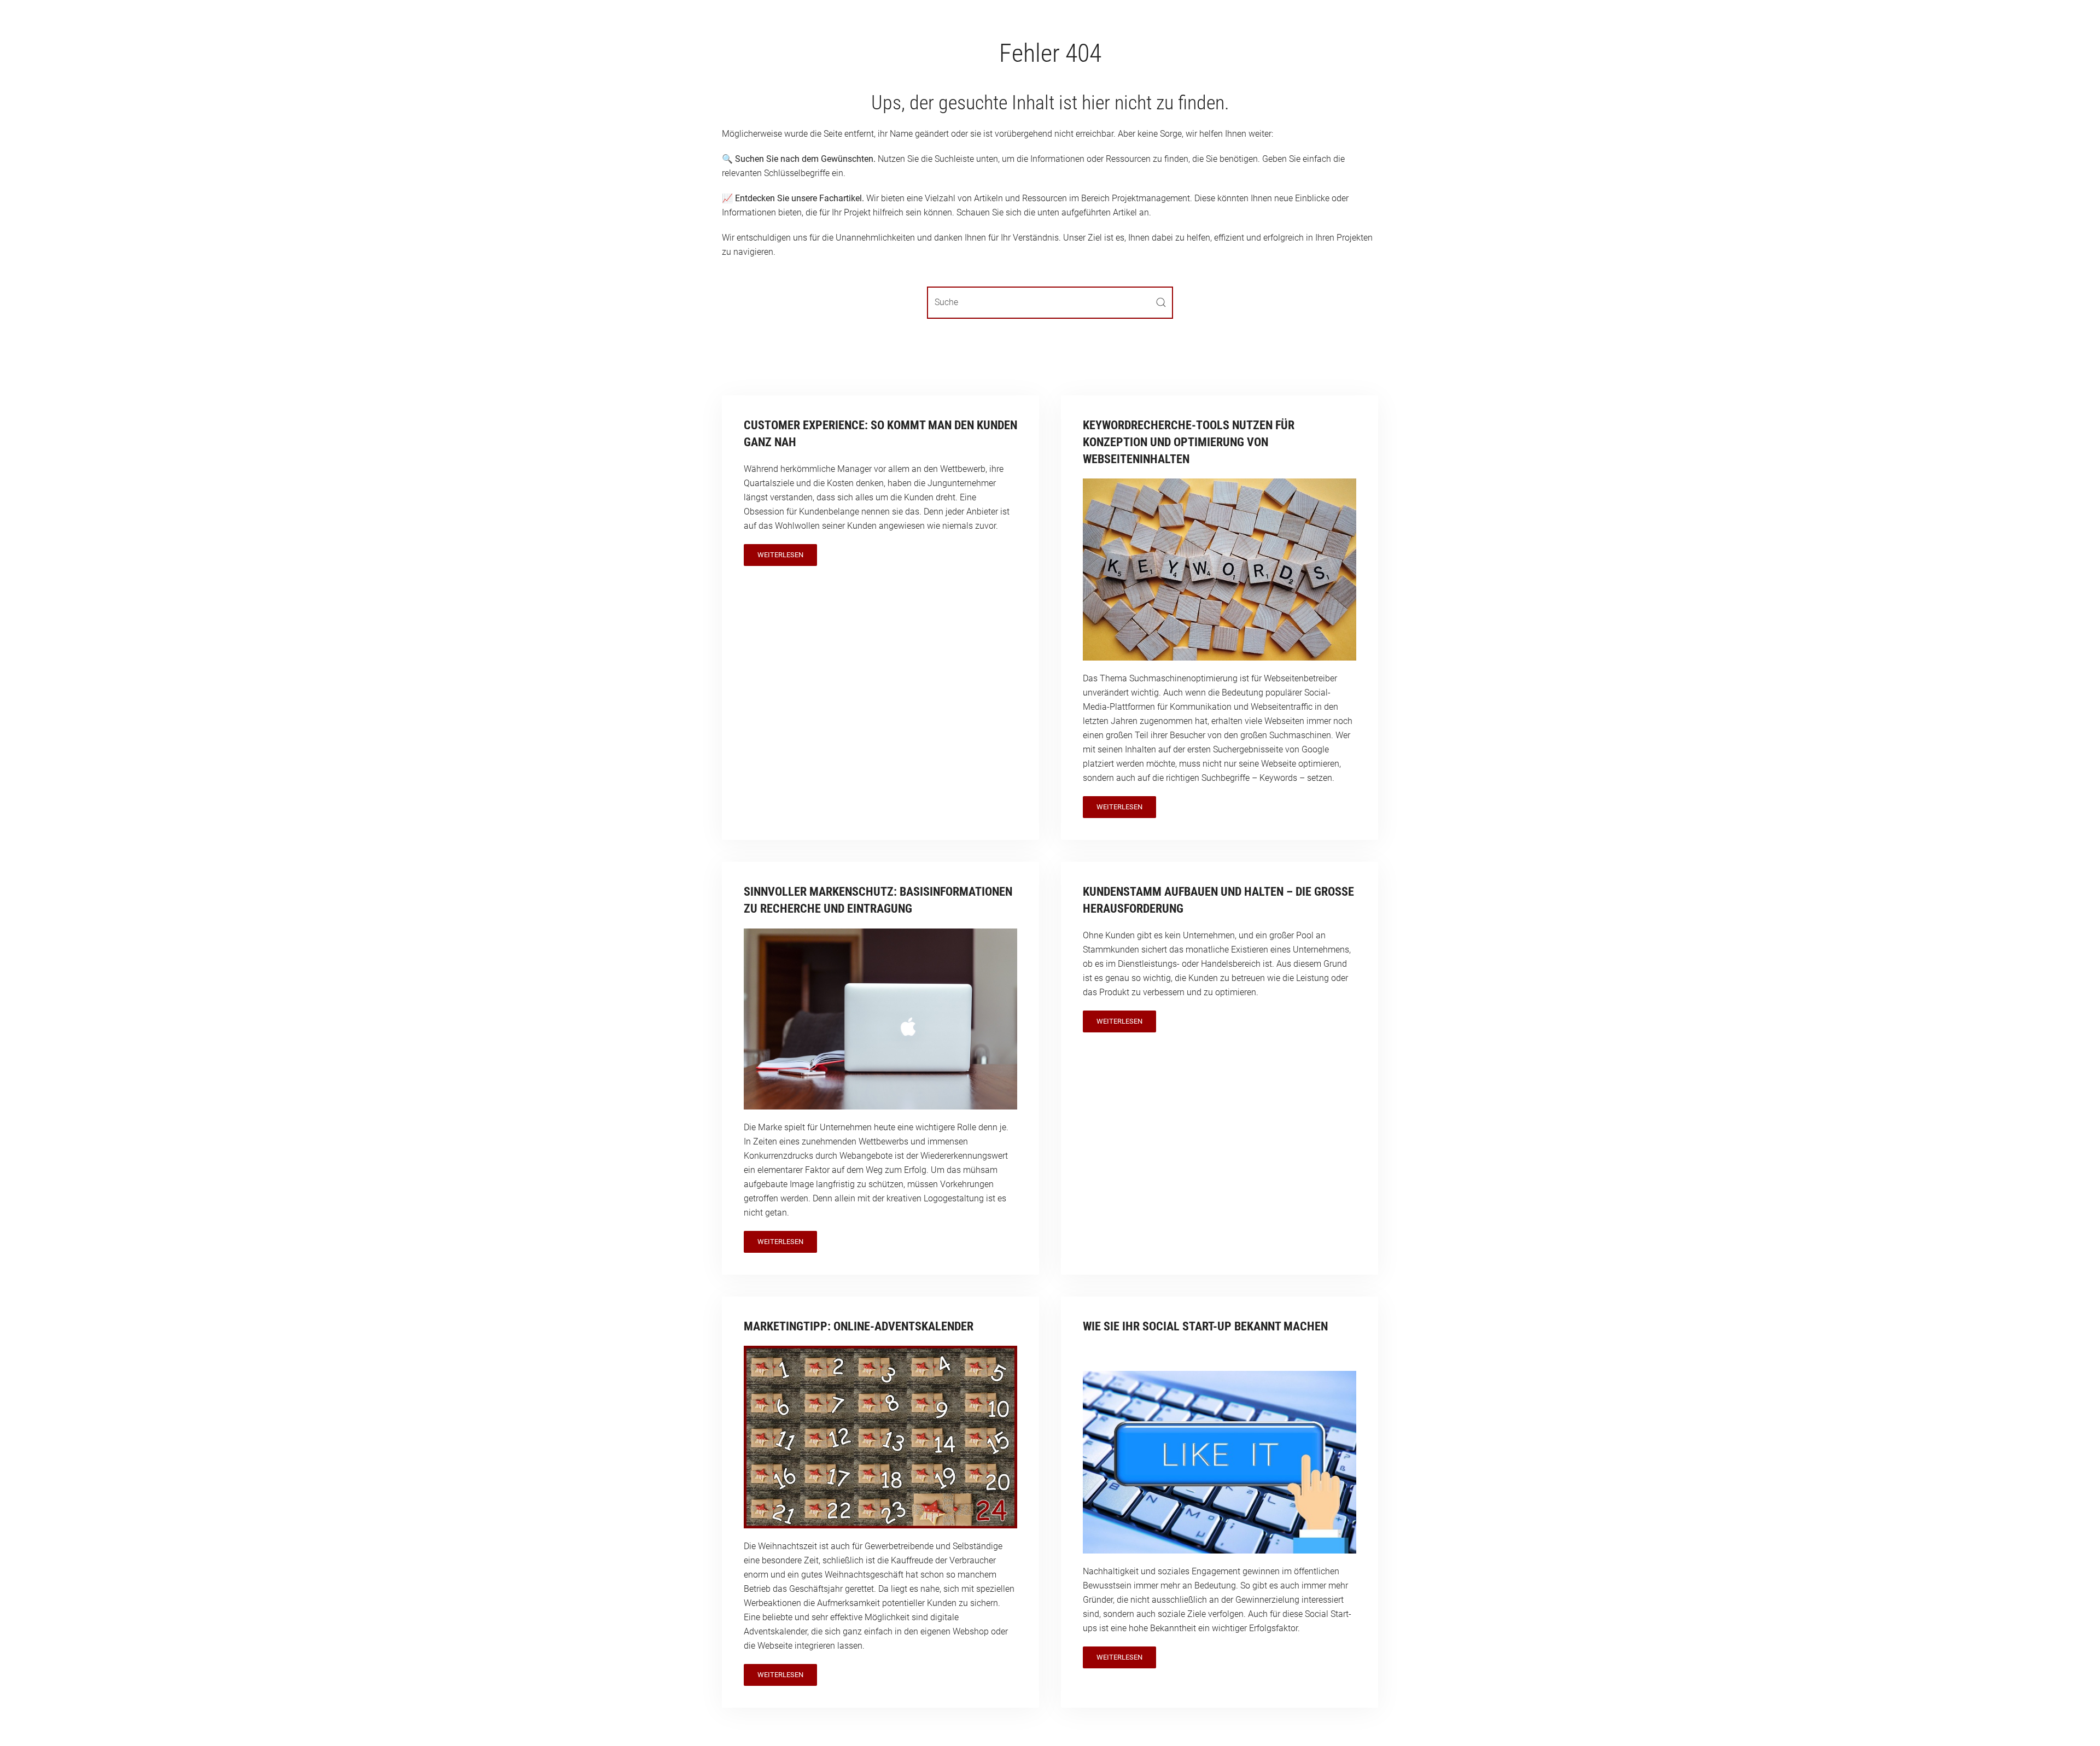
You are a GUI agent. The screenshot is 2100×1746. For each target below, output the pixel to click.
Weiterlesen (780, 555)
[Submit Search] (1161, 303)
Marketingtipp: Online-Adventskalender (859, 1326)
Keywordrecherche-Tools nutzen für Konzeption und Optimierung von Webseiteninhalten (1189, 442)
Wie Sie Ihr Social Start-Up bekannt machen (1205, 1326)
